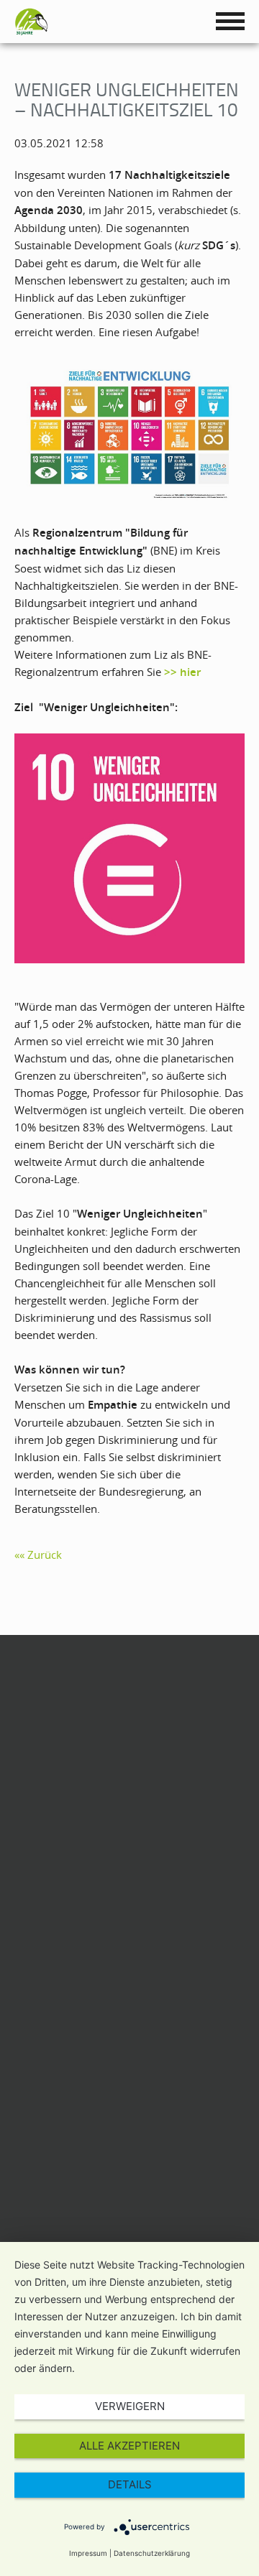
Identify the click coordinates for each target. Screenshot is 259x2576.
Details (130, 2484)
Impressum (88, 2553)
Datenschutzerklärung (152, 2553)
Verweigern (130, 2406)
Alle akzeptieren (129, 2446)
